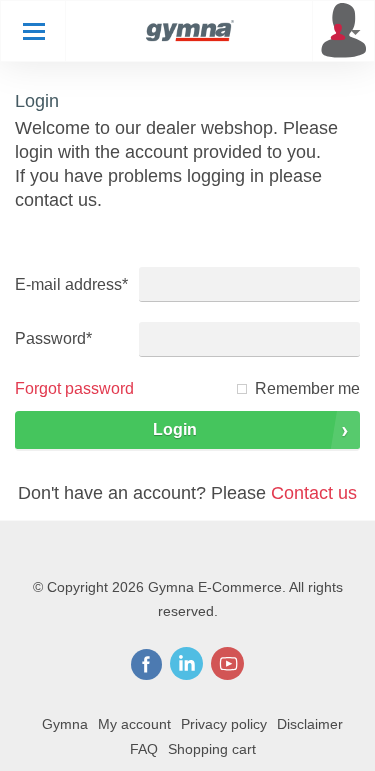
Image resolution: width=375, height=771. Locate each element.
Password (53, 338)
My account (134, 724)
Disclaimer (310, 724)
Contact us (314, 493)
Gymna (65, 724)
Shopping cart (212, 749)
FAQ (144, 749)
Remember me (307, 388)
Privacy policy (224, 724)
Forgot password (74, 388)
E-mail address (71, 284)
